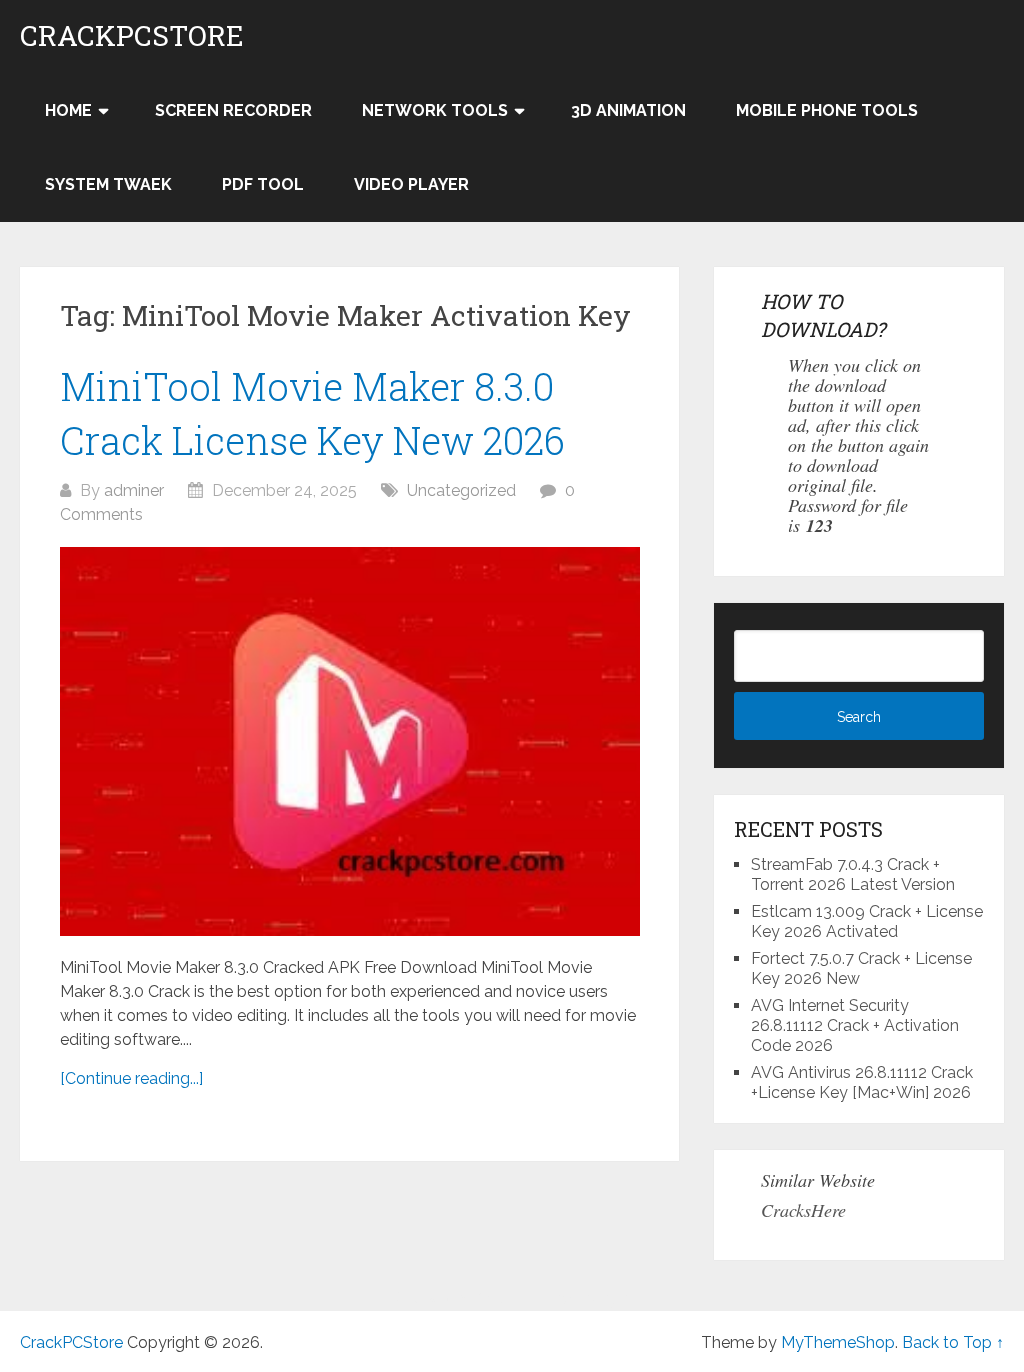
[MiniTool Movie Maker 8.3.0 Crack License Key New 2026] (350, 742)
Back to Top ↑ (953, 1342)
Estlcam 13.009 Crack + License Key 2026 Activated (867, 921)
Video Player (411, 184)
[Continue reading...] (131, 1078)
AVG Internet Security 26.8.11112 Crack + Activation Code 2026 (855, 1025)
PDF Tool (263, 184)
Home (68, 110)
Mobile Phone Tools (827, 110)
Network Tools (435, 110)
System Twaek (108, 184)
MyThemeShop (838, 1342)
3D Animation (628, 110)
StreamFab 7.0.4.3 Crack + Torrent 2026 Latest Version (853, 874)
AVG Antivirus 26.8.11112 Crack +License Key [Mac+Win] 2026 (862, 1082)
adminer (134, 490)
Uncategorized (461, 490)
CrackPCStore (132, 36)
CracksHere (803, 1210)
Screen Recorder (233, 110)
